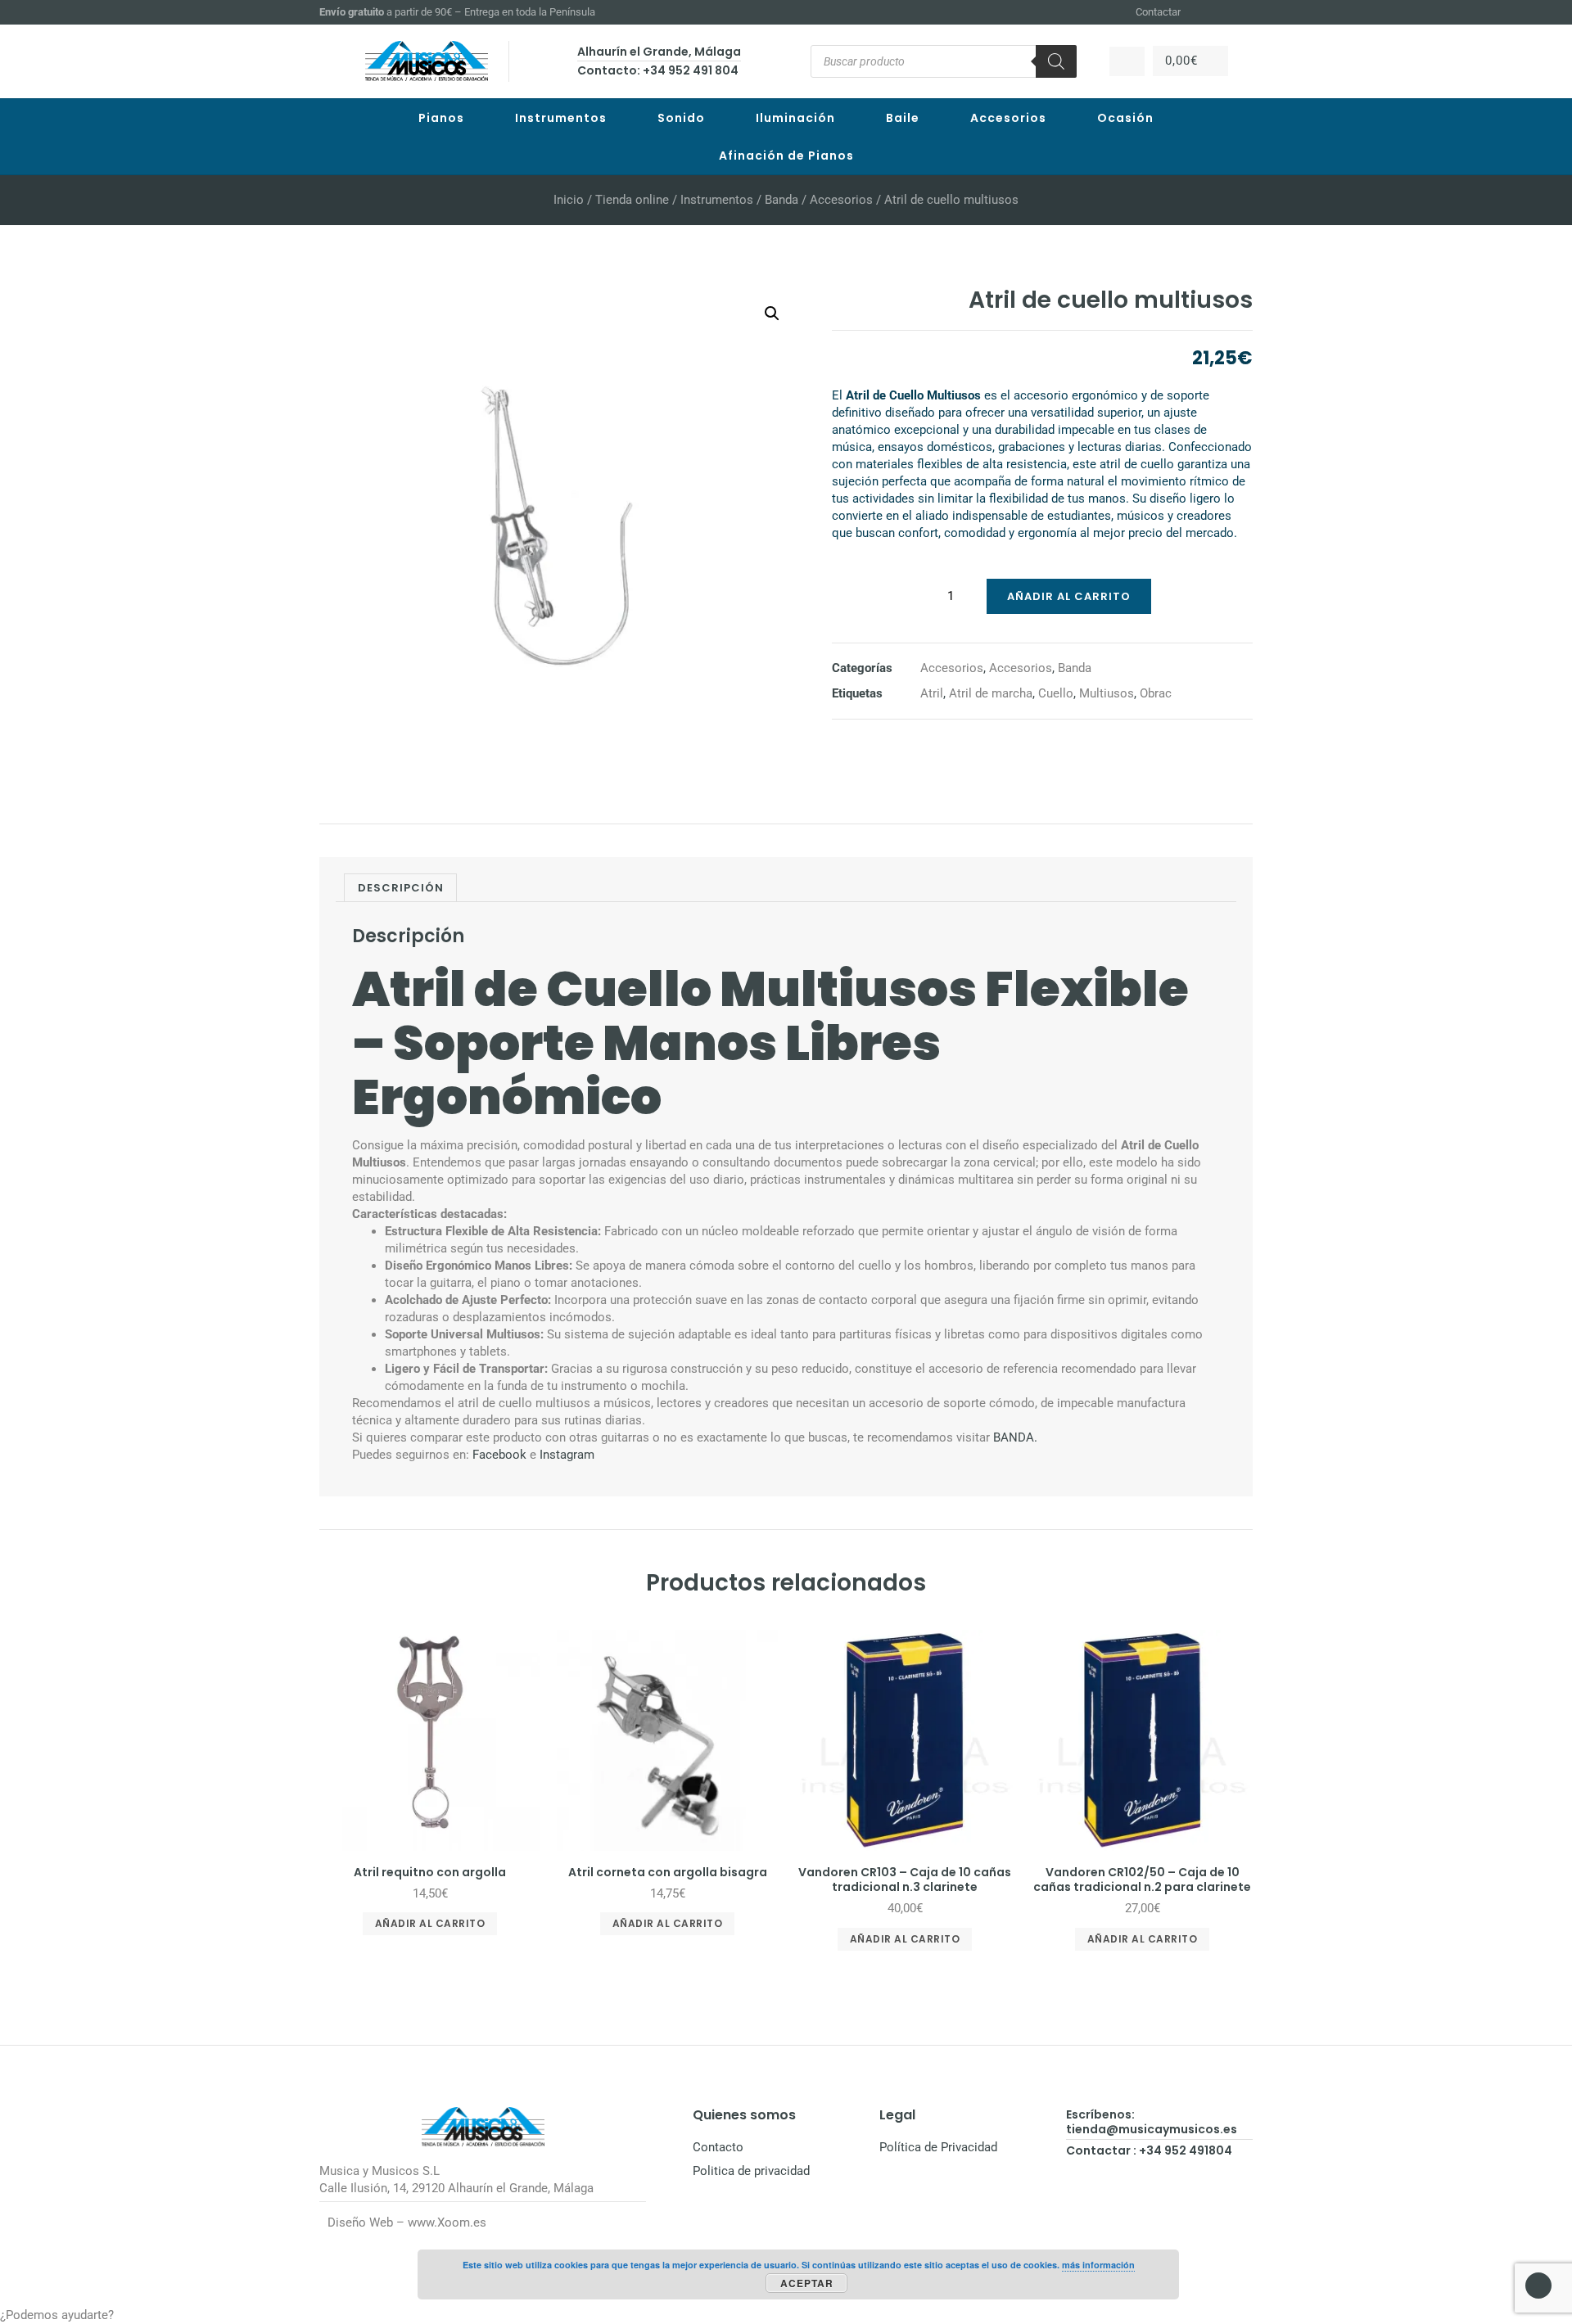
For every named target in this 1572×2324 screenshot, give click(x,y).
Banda (781, 200)
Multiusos (1107, 693)
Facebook (499, 1455)
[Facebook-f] (1205, 12)
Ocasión (1125, 118)
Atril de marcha (991, 693)
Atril (932, 693)
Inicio (569, 200)
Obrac (1156, 693)
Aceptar (807, 2283)
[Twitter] (1245, 12)
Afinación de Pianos (786, 156)
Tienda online (632, 200)
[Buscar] (1056, 61)
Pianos (441, 118)
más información (1098, 2265)
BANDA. (1014, 1437)
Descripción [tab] (401, 888)
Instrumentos (561, 118)
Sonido (681, 118)
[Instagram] (1225, 12)
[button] (772, 314)
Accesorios (1008, 118)
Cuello (1056, 693)
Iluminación (795, 118)
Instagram (567, 1455)
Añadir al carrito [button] (430, 1923)
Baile (903, 118)
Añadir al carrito (1069, 596)
